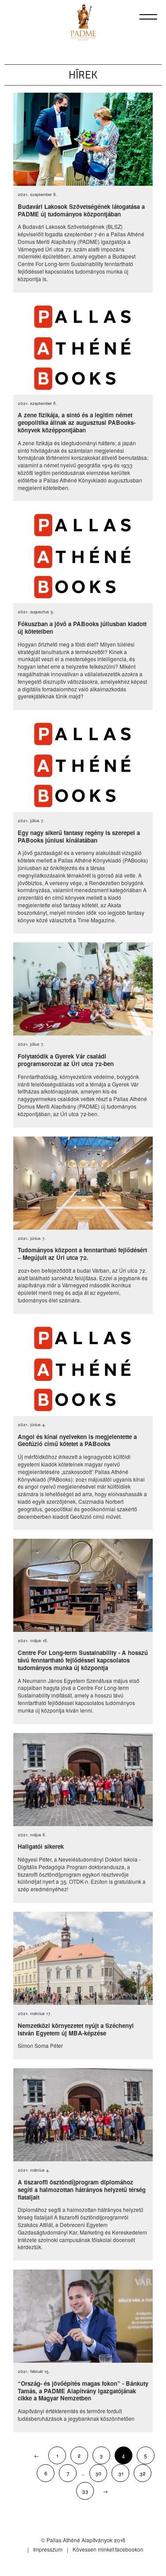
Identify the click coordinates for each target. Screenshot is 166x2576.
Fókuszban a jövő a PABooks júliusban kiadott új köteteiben (82, 627)
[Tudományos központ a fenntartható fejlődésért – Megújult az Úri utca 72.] (83, 1183)
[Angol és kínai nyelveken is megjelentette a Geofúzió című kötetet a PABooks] (83, 1369)
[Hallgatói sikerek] (83, 1780)
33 (85, 2491)
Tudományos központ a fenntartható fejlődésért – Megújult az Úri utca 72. (82, 1254)
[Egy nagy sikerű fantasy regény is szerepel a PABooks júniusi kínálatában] (83, 765)
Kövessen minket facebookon (108, 2549)
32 (143, 2473)
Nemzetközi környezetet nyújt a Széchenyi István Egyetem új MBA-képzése (76, 2029)
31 (121, 2473)
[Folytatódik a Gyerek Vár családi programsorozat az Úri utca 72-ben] (83, 989)
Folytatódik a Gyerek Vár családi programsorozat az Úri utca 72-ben (66, 1060)
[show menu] (148, 17)
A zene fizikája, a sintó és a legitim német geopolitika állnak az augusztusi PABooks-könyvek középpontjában (77, 422)
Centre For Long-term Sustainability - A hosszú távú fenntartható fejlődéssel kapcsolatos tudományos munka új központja (83, 1660)
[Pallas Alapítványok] (83, 22)
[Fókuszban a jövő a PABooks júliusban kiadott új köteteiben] (83, 557)
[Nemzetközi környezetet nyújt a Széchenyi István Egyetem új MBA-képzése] (83, 1958)
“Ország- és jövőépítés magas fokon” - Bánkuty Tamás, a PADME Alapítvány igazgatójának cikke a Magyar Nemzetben (83, 2391)
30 (98, 2473)
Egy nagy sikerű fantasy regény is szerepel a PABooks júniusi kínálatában (79, 836)
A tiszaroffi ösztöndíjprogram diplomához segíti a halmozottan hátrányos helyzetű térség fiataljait (82, 2190)
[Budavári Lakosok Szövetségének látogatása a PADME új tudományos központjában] (83, 139)
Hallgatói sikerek (41, 1846)
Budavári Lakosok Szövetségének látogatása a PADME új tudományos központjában (81, 210)
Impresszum (48, 2549)
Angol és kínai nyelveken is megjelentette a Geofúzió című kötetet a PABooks (77, 1440)
